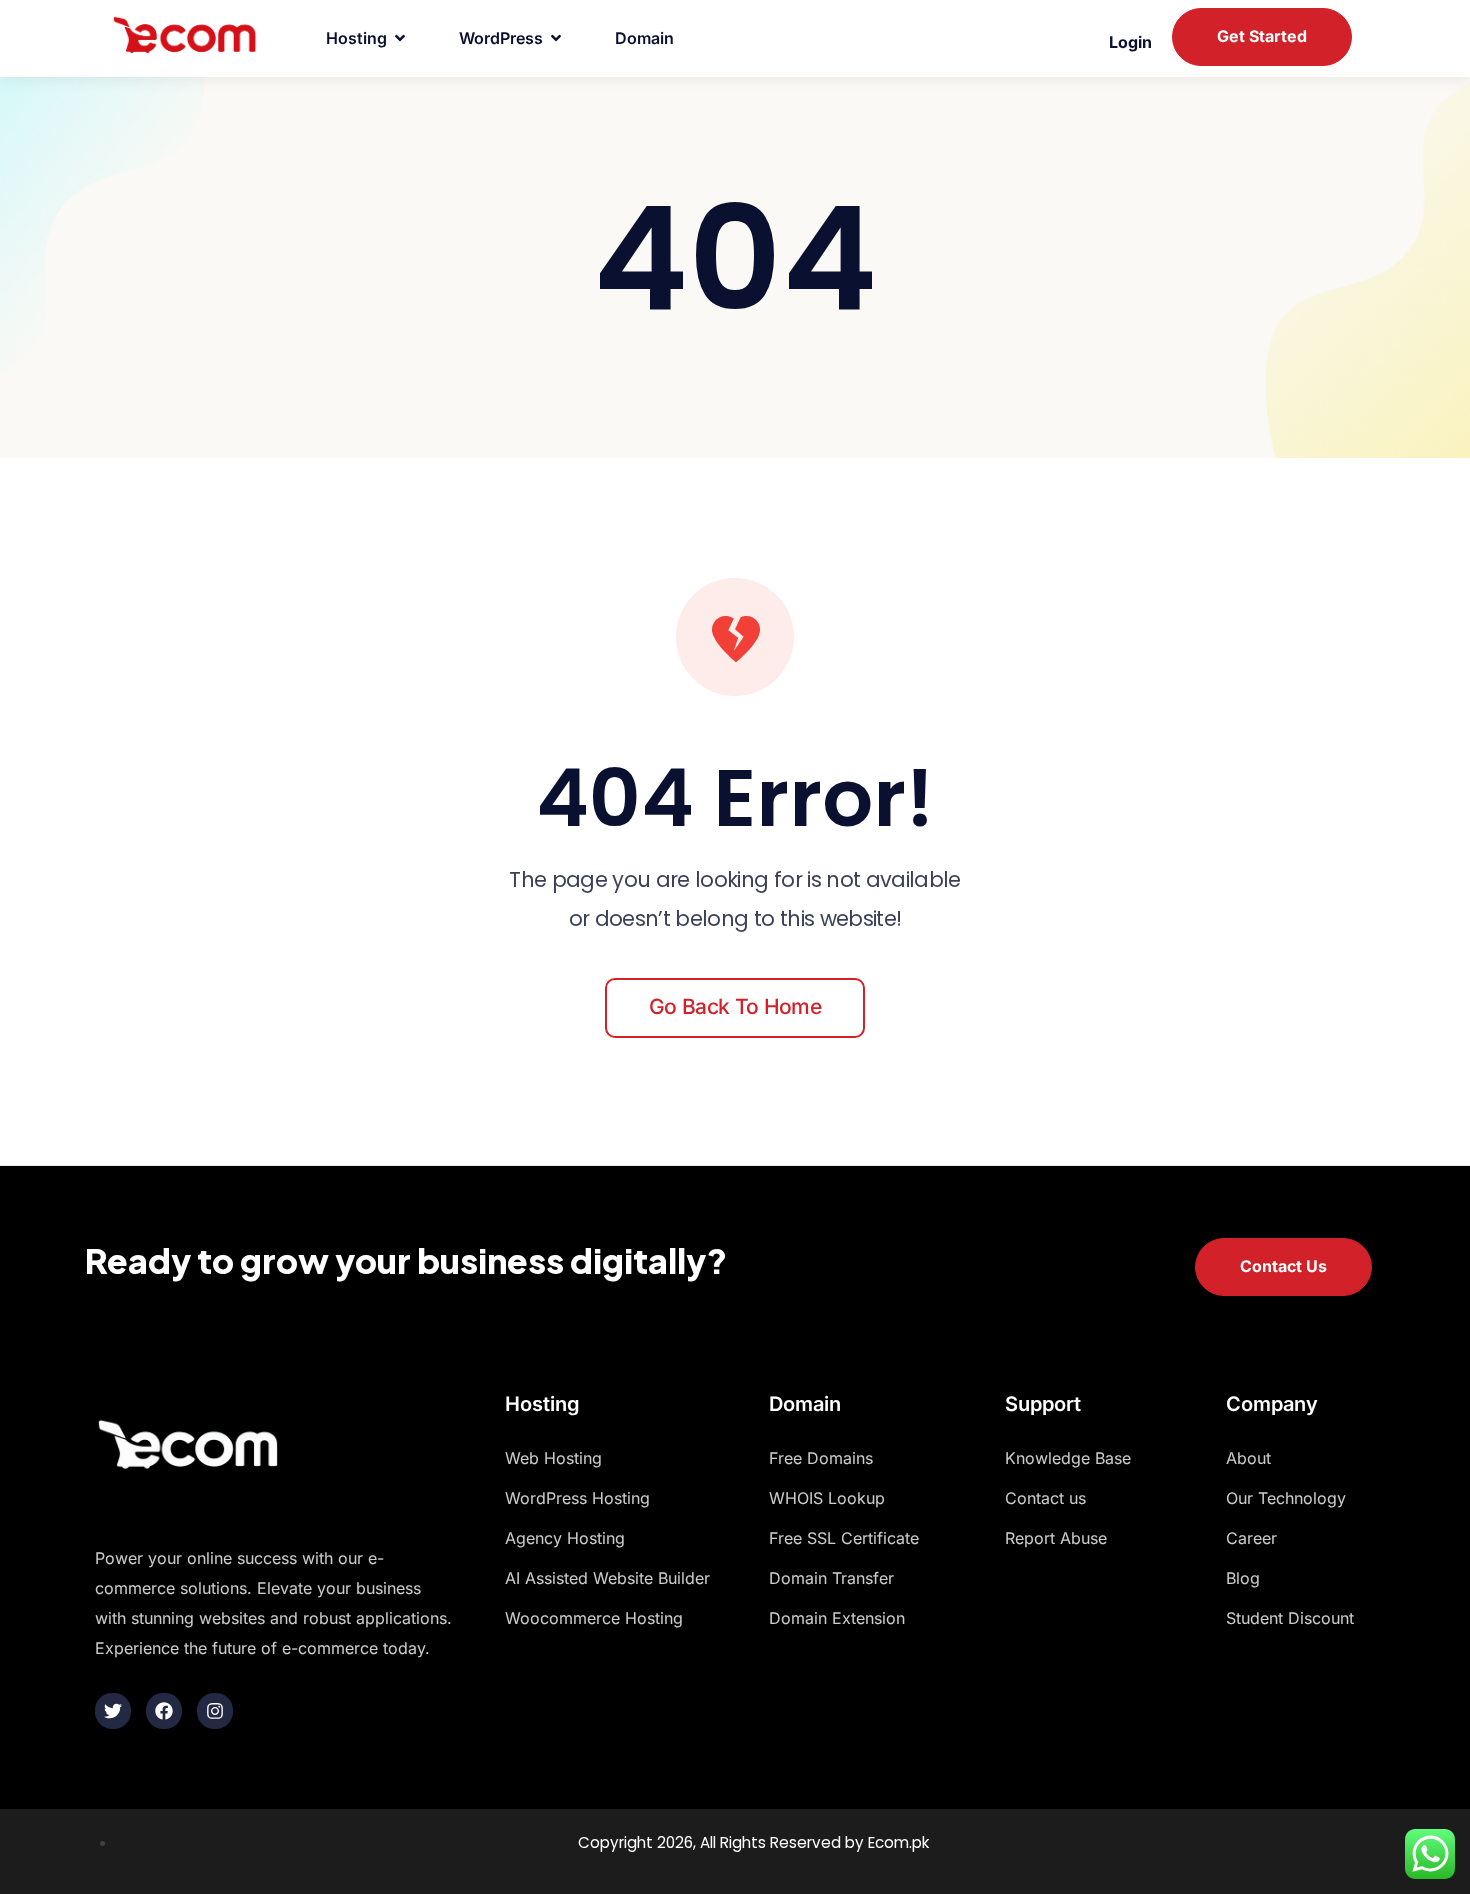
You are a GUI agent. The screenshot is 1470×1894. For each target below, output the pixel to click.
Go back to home (735, 1006)
